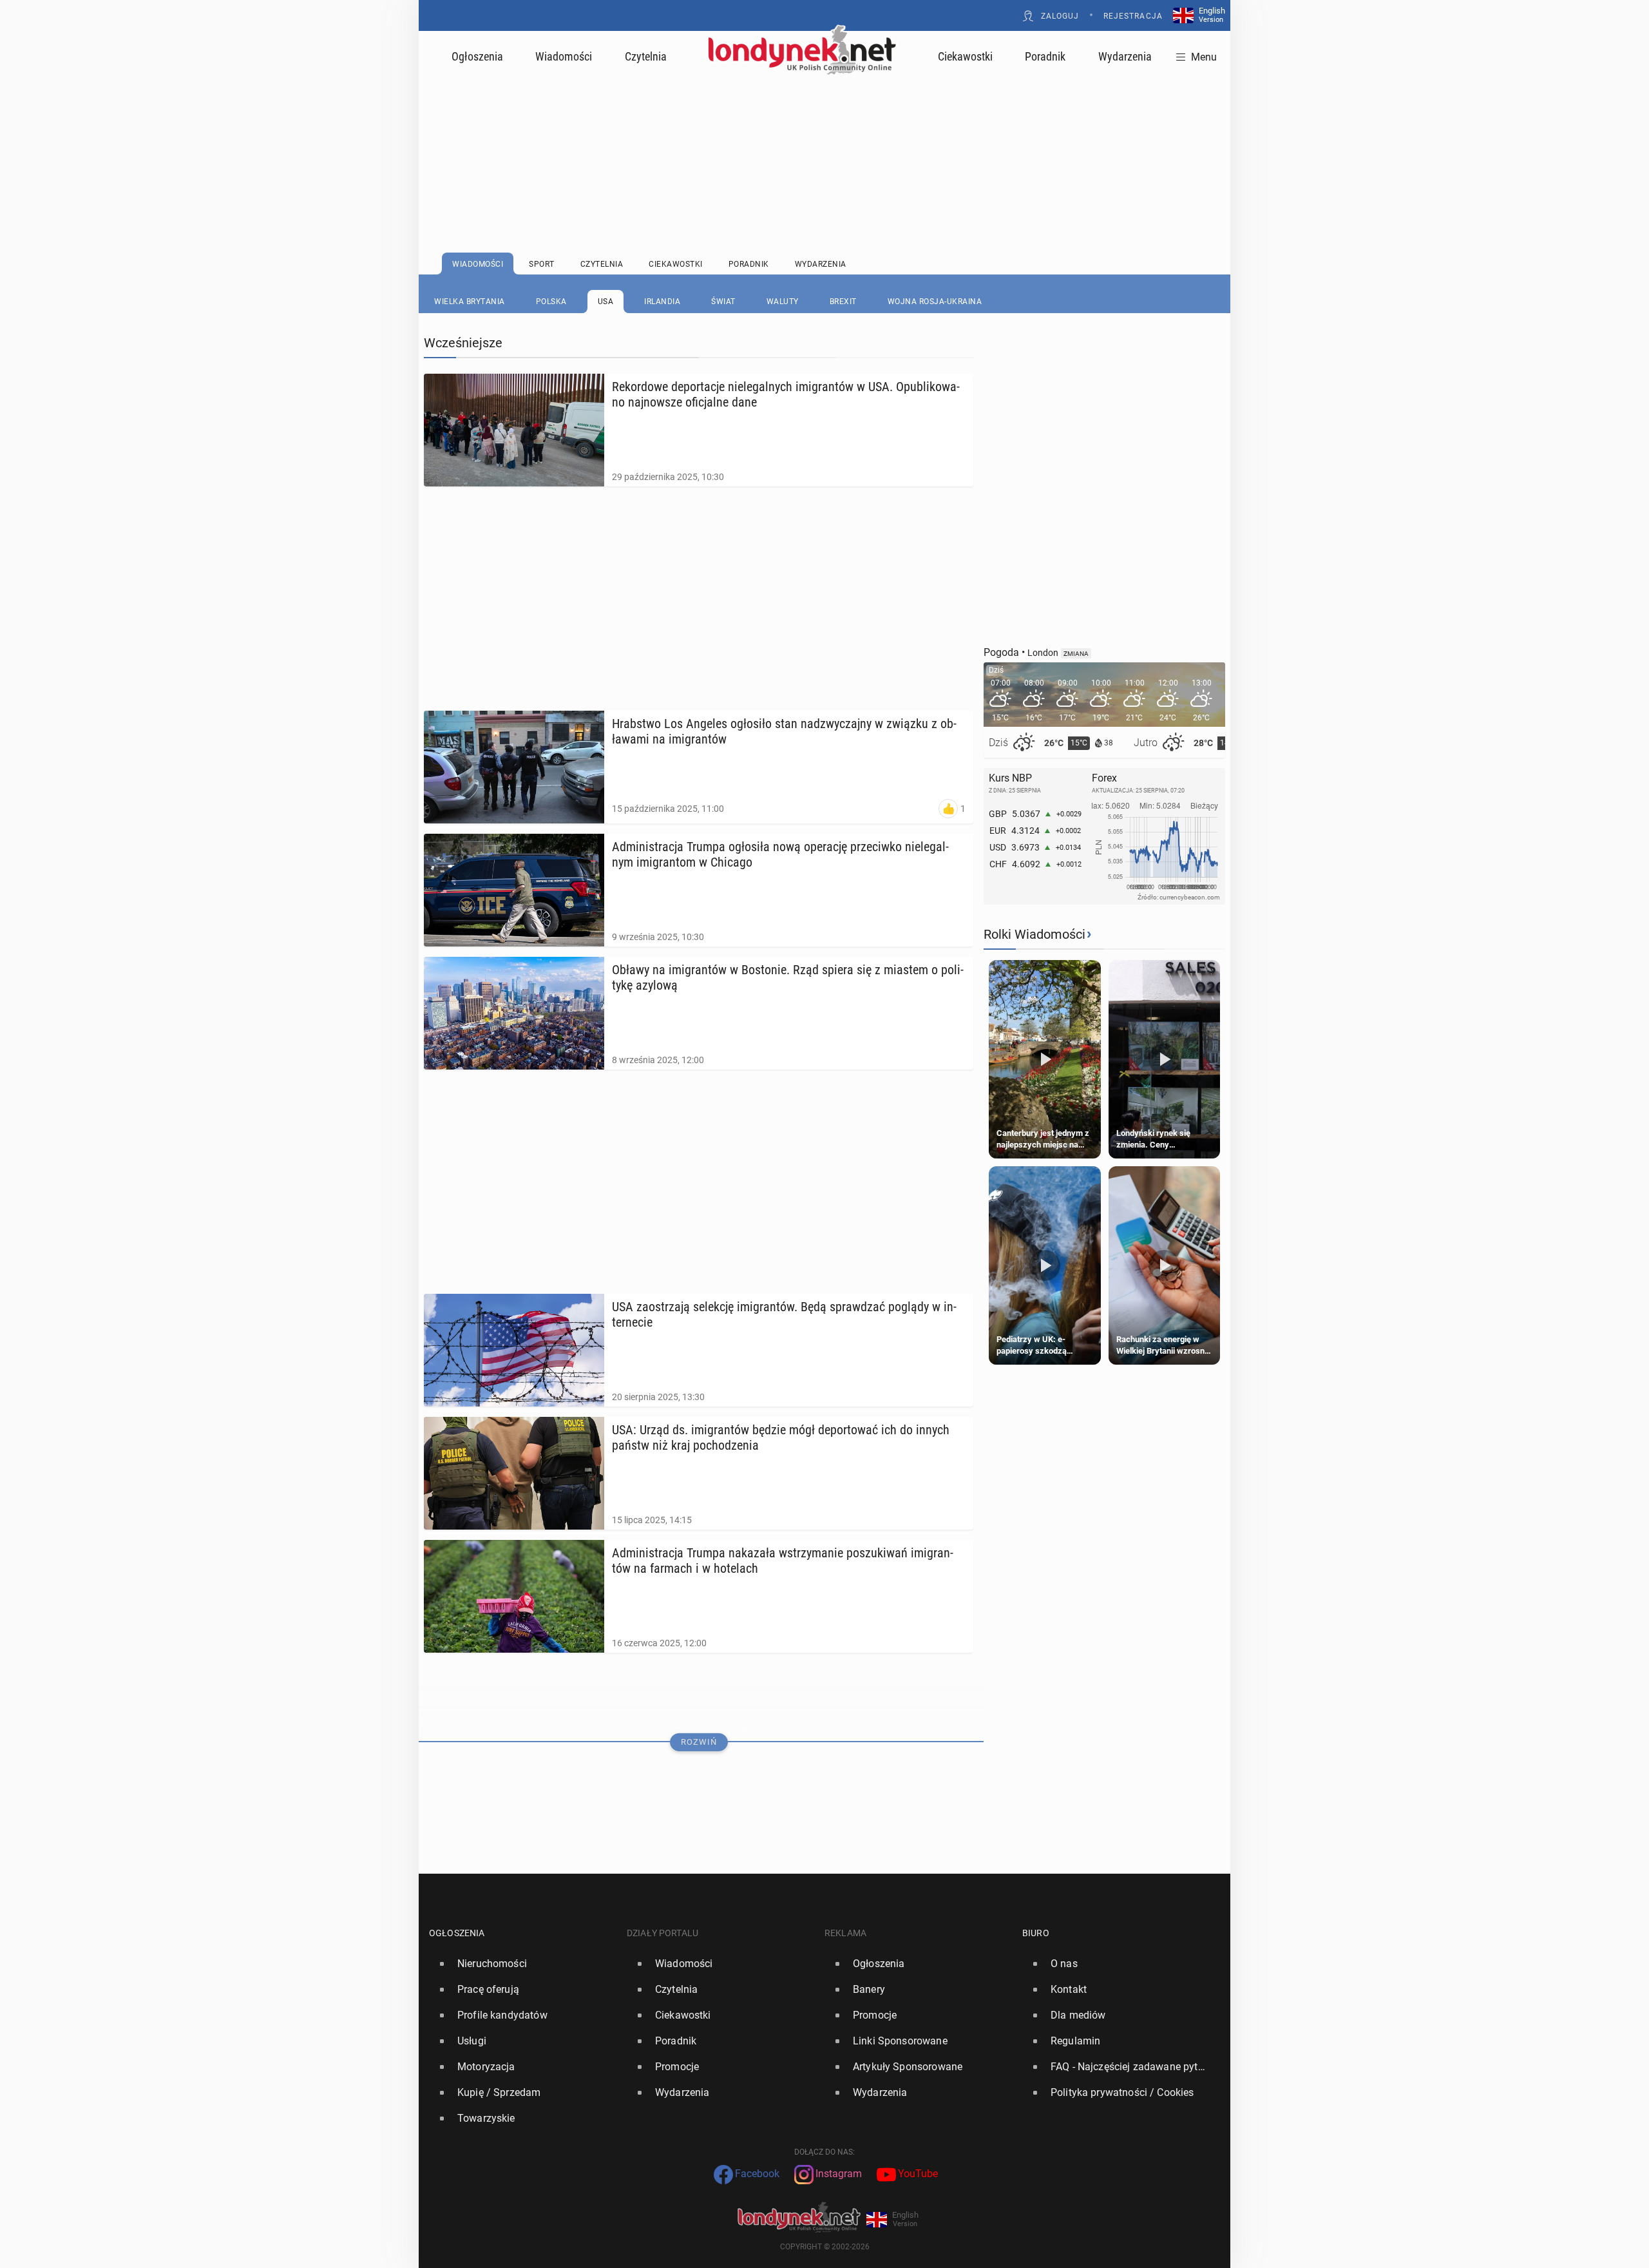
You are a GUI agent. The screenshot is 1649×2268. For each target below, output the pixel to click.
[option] (523, 1964)
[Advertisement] (824, 132)
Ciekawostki (965, 56)
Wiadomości (564, 56)
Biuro (1036, 1933)
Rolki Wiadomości (1034, 934)
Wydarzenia (1125, 56)
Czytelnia (646, 56)
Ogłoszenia (477, 56)
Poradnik (1045, 56)
